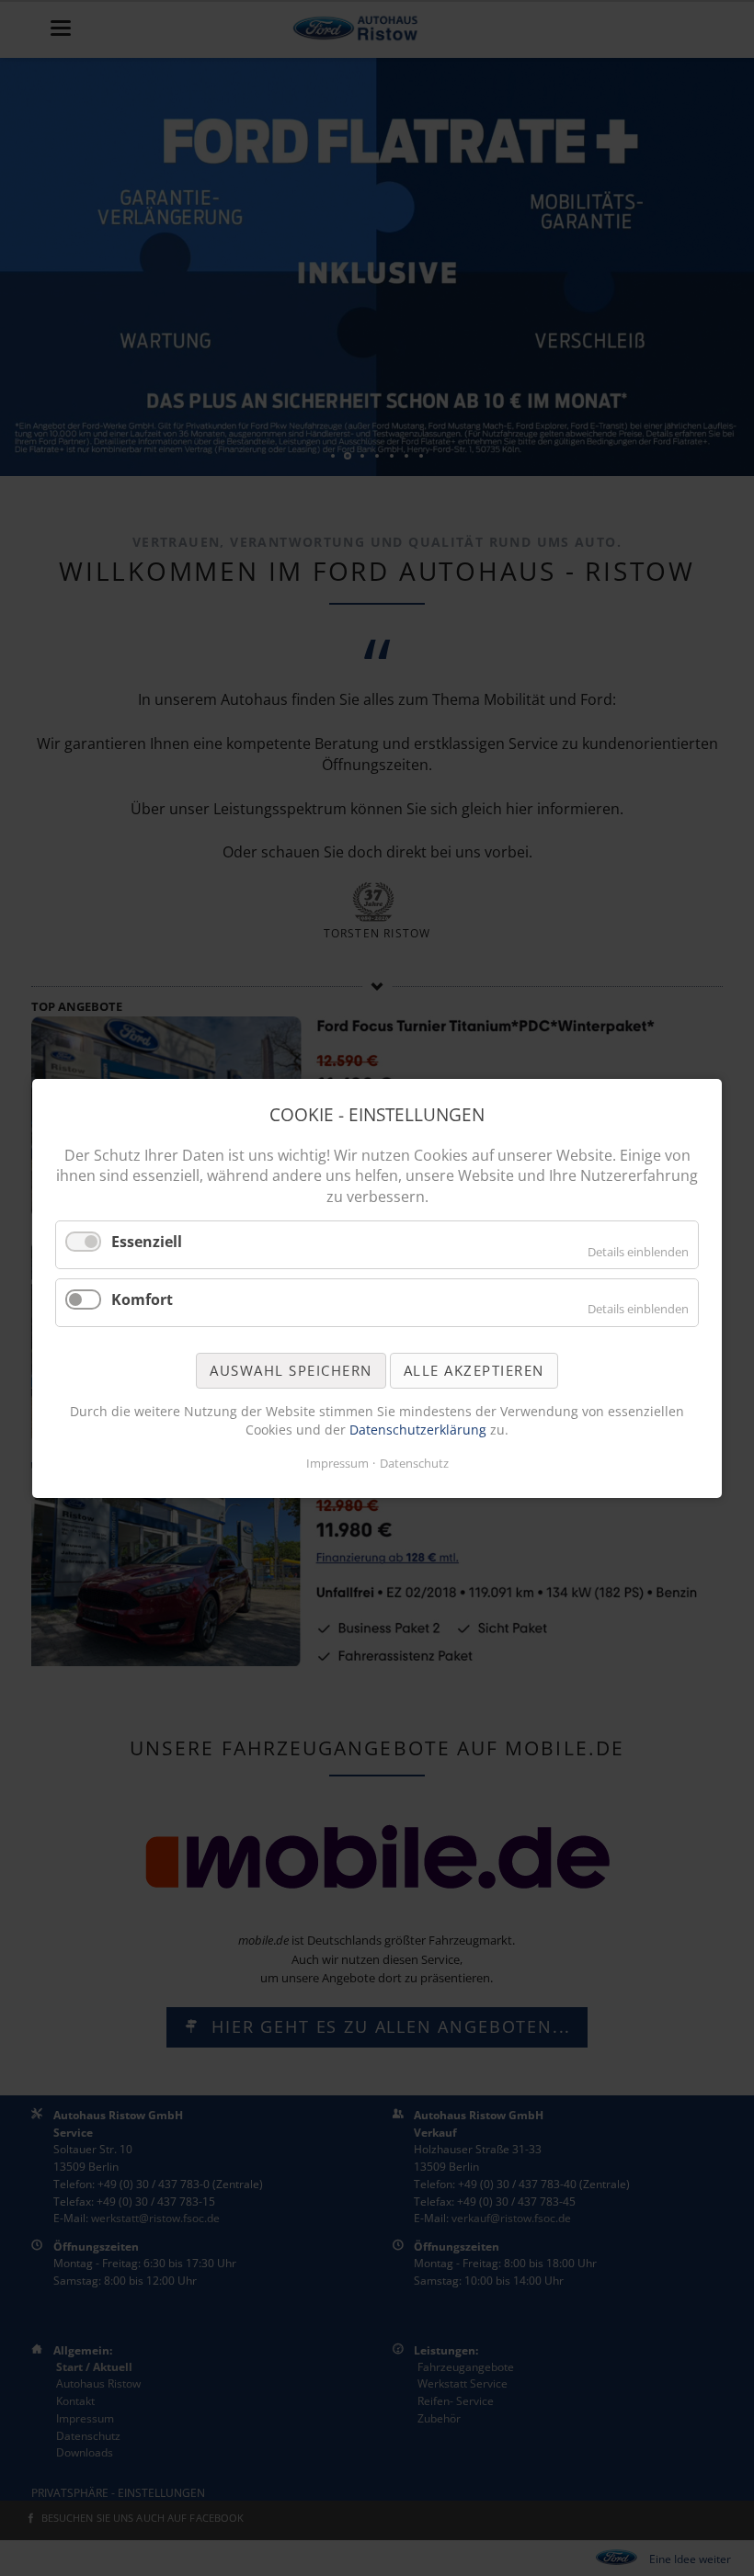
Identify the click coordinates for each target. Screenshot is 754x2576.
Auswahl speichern (291, 1369)
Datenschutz (414, 1463)
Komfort (142, 1299)
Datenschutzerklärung (420, 1429)
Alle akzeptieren (474, 1369)
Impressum (337, 1463)
